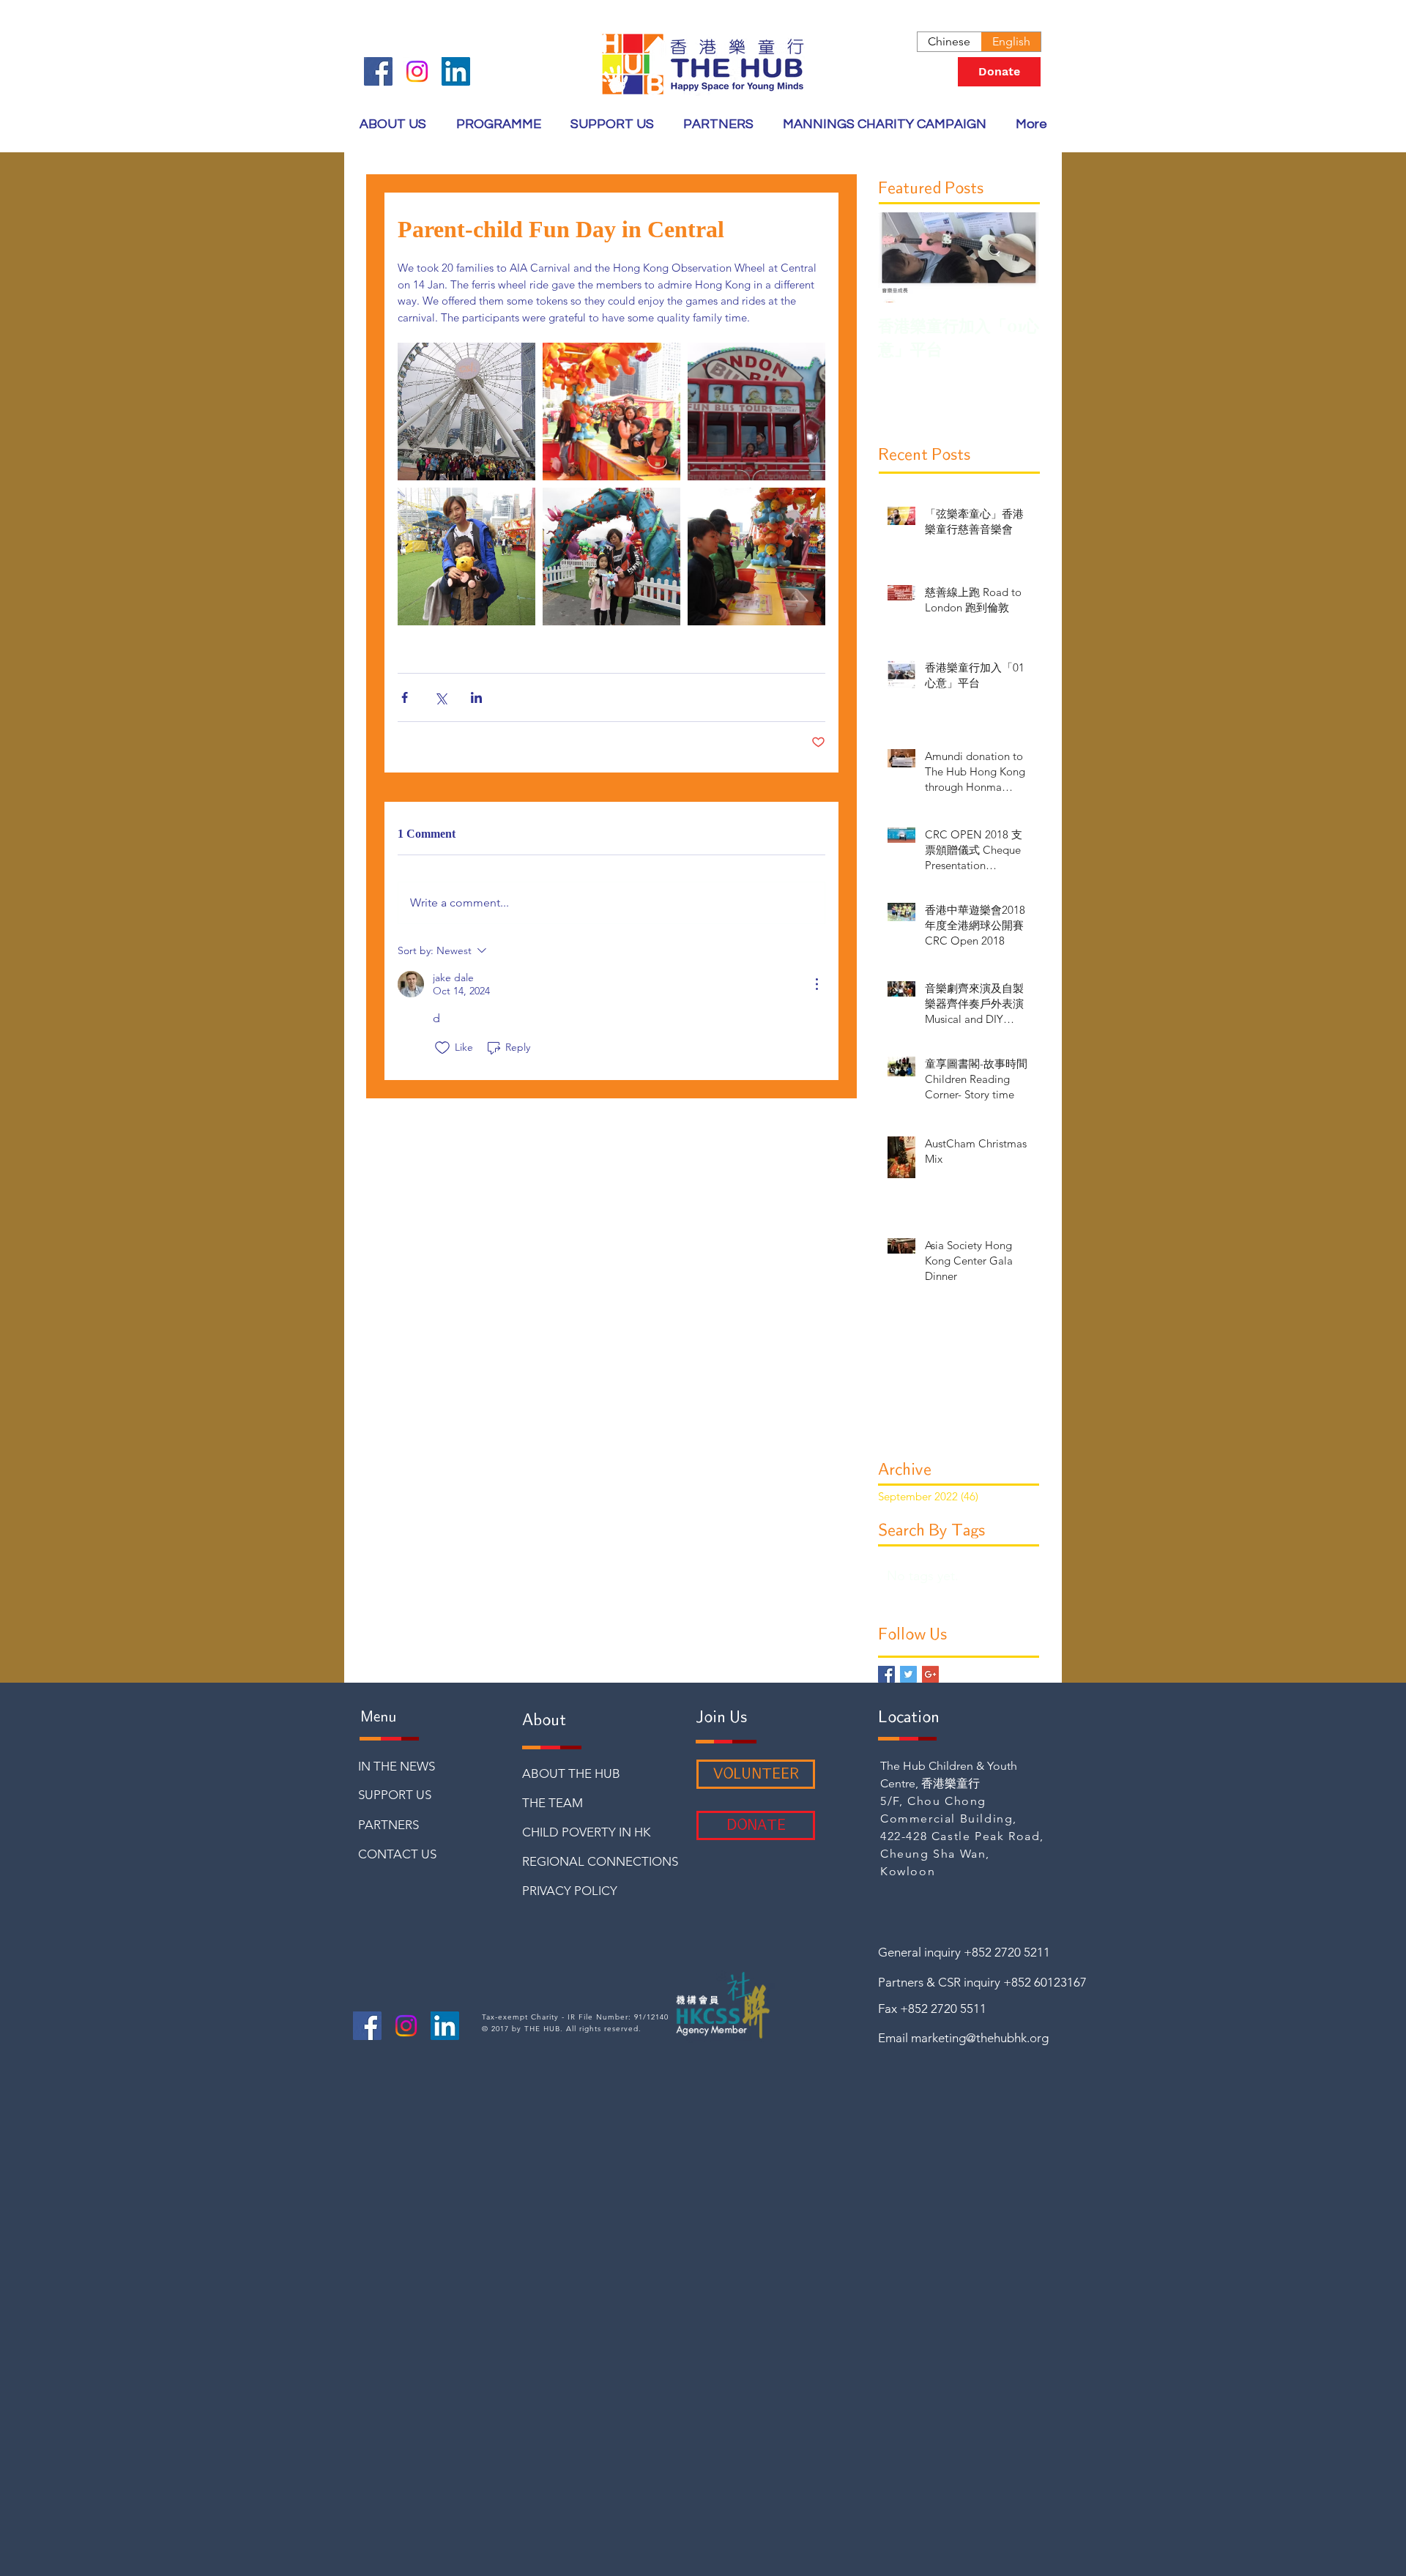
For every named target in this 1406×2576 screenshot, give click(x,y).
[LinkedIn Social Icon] (456, 71)
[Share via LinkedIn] (476, 697)
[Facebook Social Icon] (378, 71)
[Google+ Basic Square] (930, 1674)
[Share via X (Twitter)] (440, 697)
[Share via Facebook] (405, 697)
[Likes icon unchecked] (442, 1048)
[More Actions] (817, 984)
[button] (498, 124)
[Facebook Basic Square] (886, 1674)
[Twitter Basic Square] (908, 1674)
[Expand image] (466, 412)
